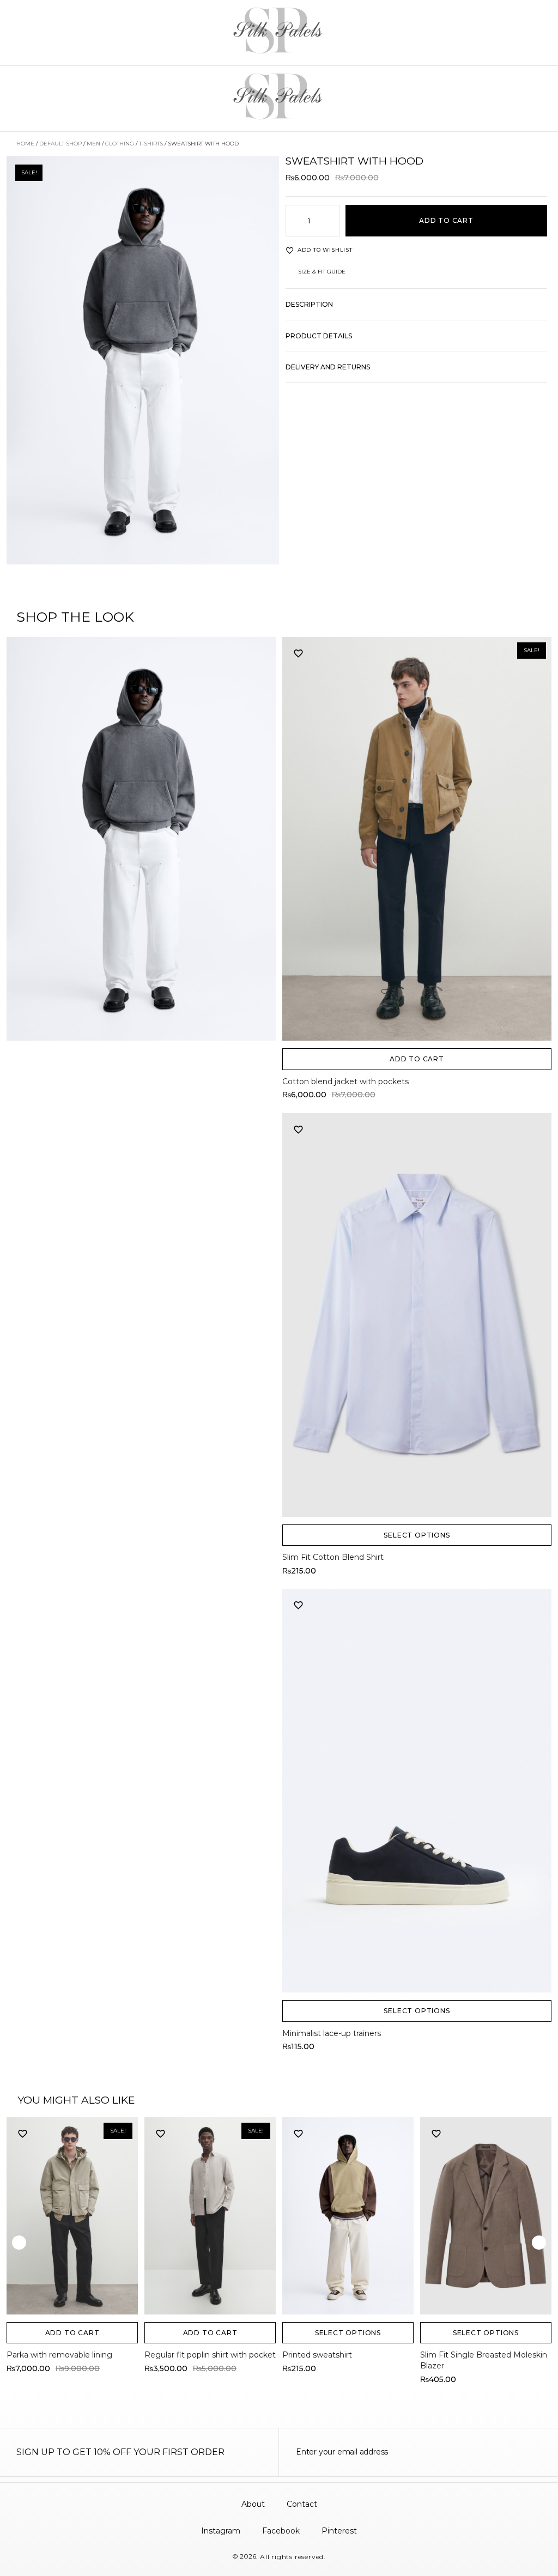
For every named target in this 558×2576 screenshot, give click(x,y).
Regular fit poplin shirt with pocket (210, 2355)
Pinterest (339, 2531)
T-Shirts (151, 144)
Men (93, 144)
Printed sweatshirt (317, 2355)
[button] (416, 310)
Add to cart (446, 220)
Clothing (120, 144)
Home (25, 144)
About (253, 2504)
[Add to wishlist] (299, 653)
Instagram (221, 2531)
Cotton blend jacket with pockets (345, 1082)
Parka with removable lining (59, 2355)
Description (309, 304)
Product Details (319, 336)
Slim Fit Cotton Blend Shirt (333, 1557)
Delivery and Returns (328, 367)
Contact (302, 2504)
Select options (417, 1535)
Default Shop (60, 144)
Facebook (281, 2531)
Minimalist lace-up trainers (332, 2033)
